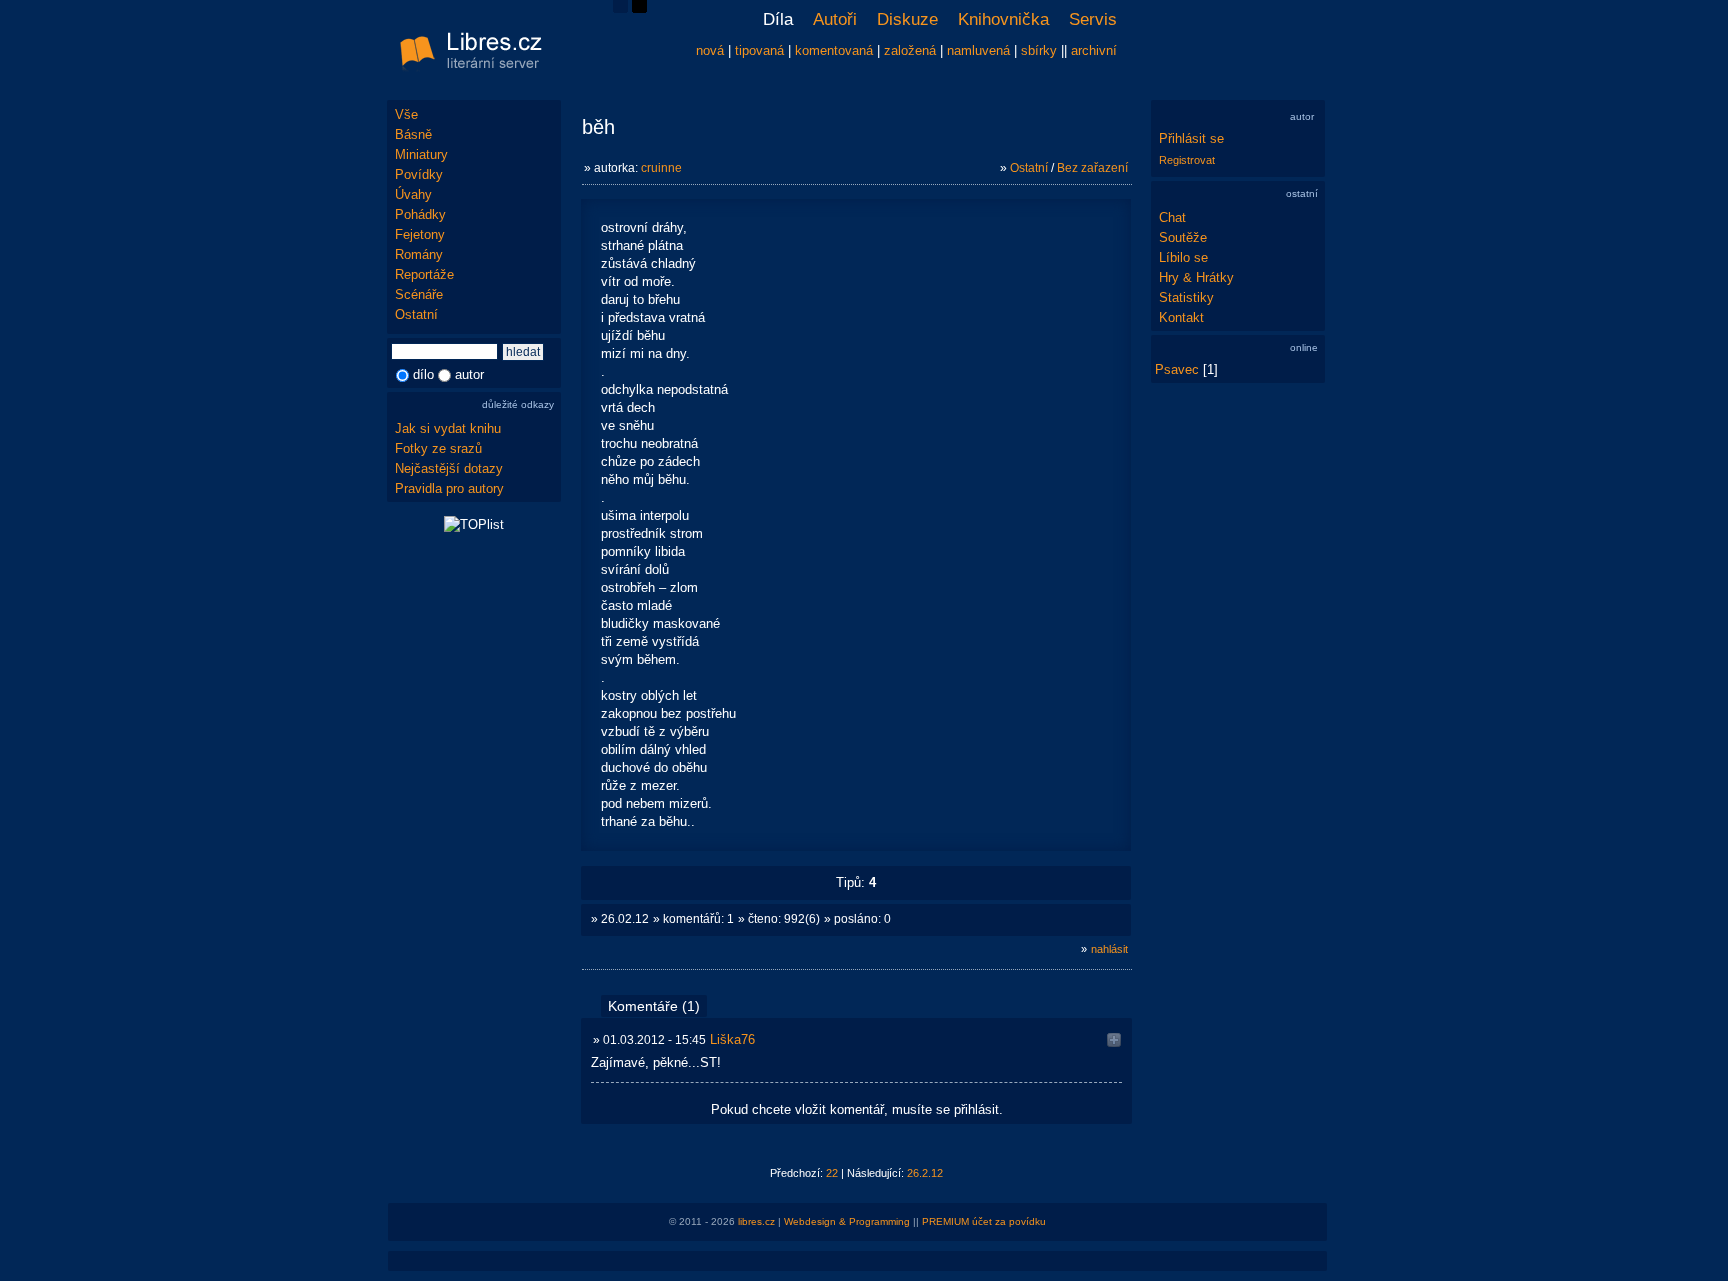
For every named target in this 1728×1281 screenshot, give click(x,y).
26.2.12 (925, 1173)
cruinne (661, 168)
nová (710, 50)
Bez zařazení (1092, 168)
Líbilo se (1183, 257)
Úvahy (413, 194)
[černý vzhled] (639, 8)
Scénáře (419, 294)
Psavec (1177, 369)
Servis (1093, 19)
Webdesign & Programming (847, 1221)
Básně (413, 134)
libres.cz (756, 1221)
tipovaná (759, 50)
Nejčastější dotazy (449, 468)
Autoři (835, 19)
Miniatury (421, 154)
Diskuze (907, 19)
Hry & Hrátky (1196, 277)
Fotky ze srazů (438, 448)
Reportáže (424, 274)
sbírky (1039, 50)
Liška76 (732, 1039)
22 (832, 1173)
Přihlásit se (1191, 138)
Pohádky (420, 214)
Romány (419, 254)
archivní (1094, 50)
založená (910, 50)
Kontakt (1181, 317)
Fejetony (420, 234)
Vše (406, 114)
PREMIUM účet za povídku (984, 1221)
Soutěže (1183, 237)
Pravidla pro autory (449, 488)
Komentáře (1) (654, 1006)
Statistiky (1186, 297)
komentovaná (834, 50)
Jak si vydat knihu (448, 428)
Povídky (419, 174)
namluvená (978, 50)
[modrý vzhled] (620, 8)
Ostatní (416, 314)
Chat (1172, 217)
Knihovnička (1003, 19)
